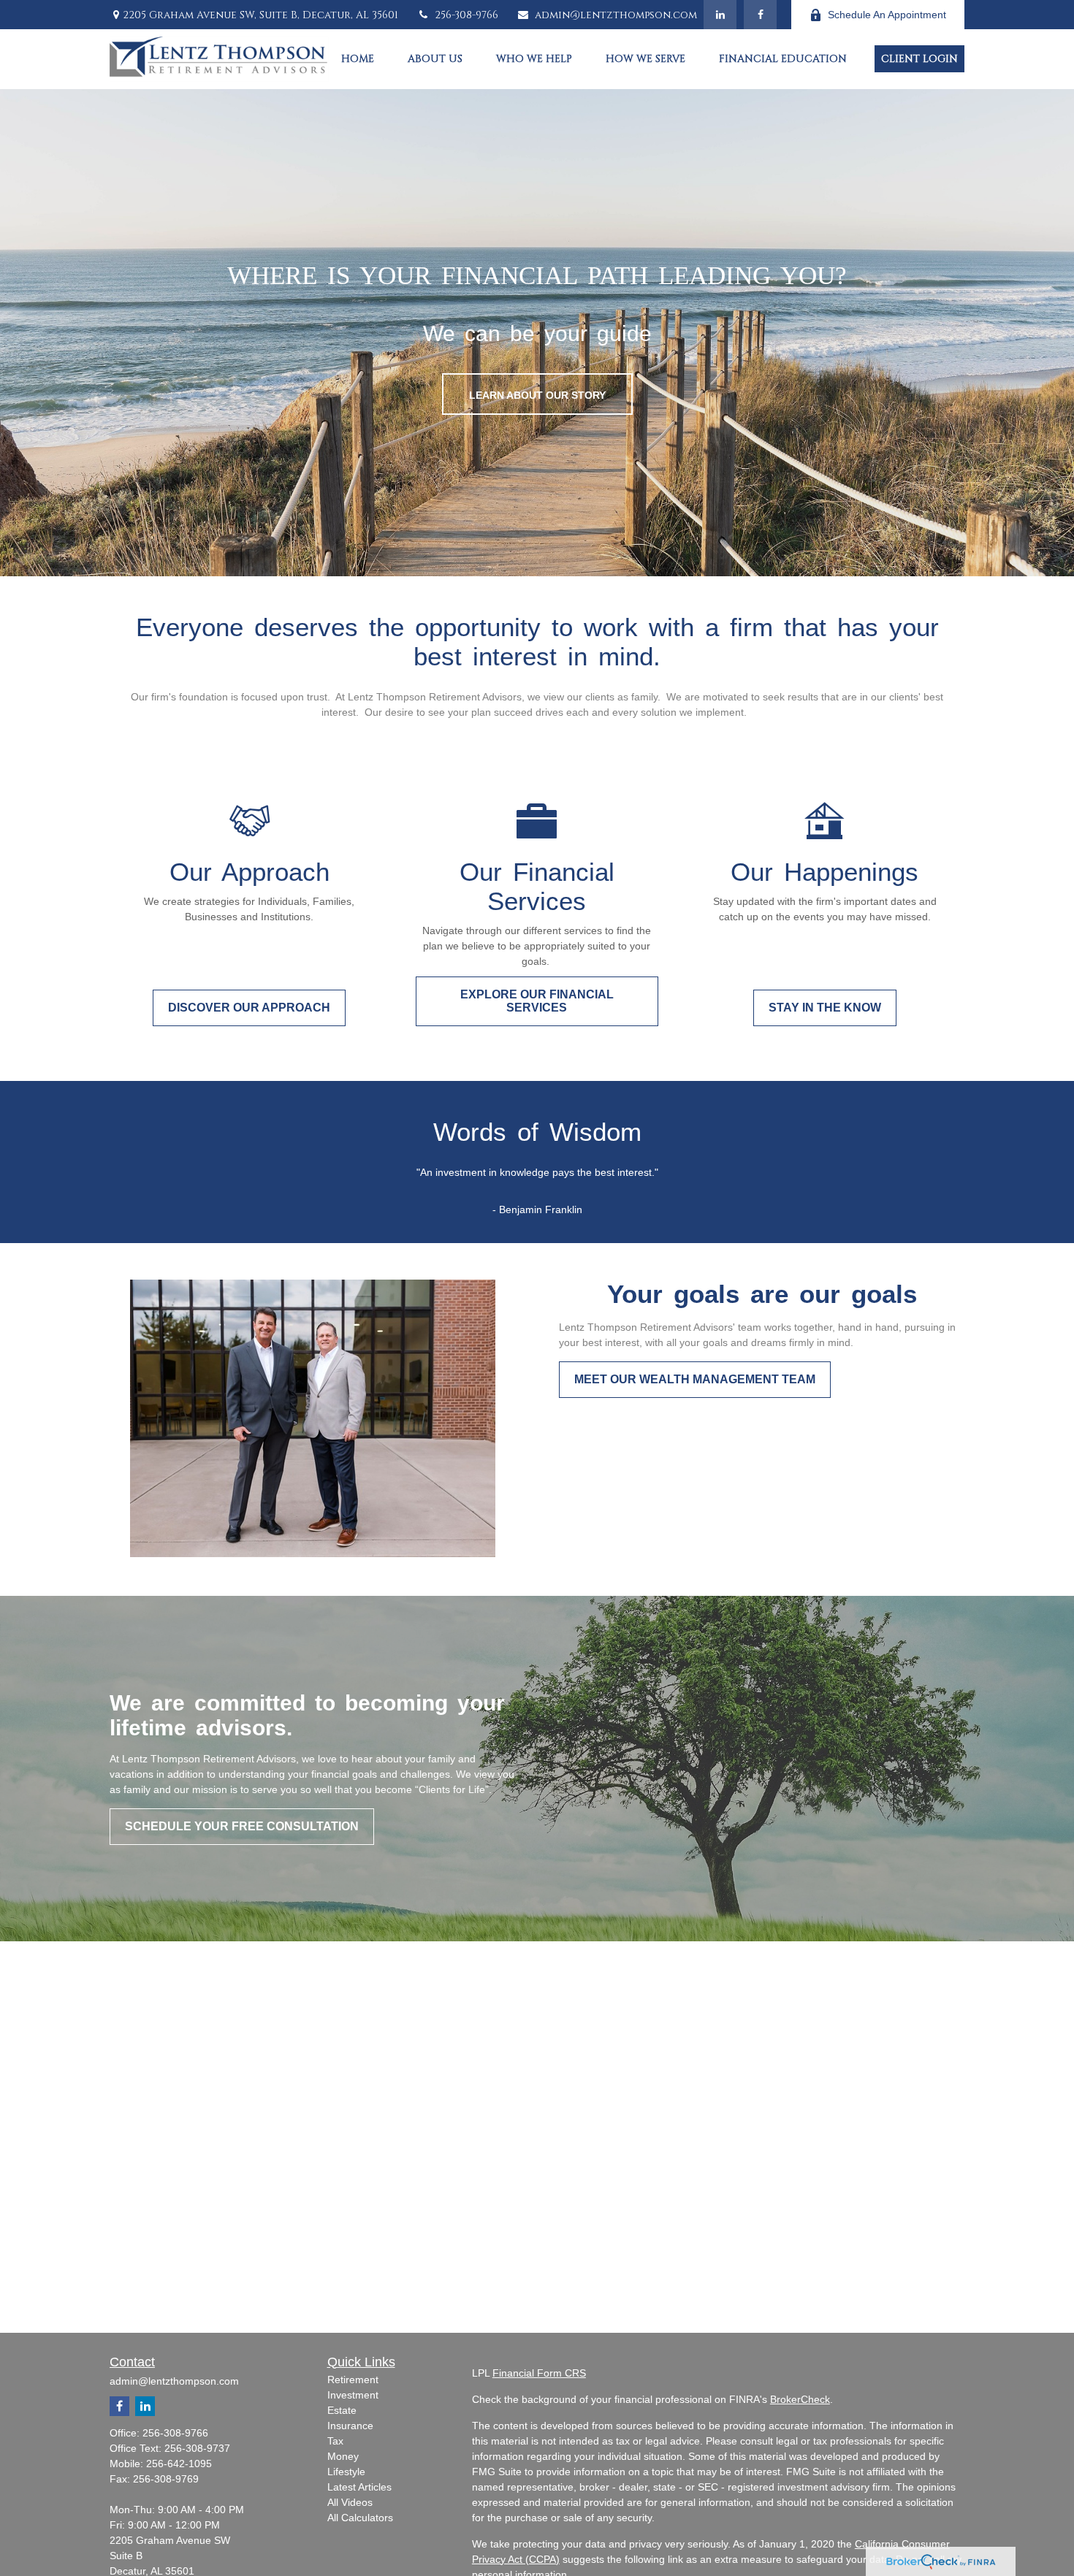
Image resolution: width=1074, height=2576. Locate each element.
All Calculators (360, 2518)
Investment (353, 2395)
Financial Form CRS (539, 2373)
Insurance (350, 2426)
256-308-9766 (466, 15)
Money (343, 2456)
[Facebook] (760, 15)
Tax (335, 2441)
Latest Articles (359, 2487)
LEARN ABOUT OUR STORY (537, 395)
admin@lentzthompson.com (616, 15)
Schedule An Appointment (887, 15)
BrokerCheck (800, 2399)
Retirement (353, 2380)
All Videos (350, 2502)
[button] (358, 59)
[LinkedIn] (720, 15)
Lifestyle (346, 2472)
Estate (342, 2410)
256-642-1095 (179, 2464)
